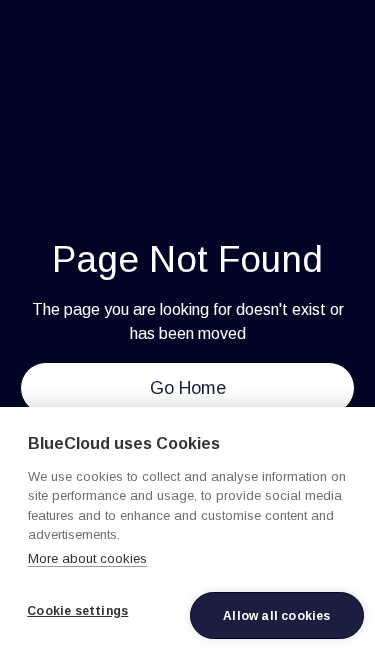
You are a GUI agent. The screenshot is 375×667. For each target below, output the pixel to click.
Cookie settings (77, 611)
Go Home (188, 388)
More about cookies (87, 558)
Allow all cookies (276, 616)
